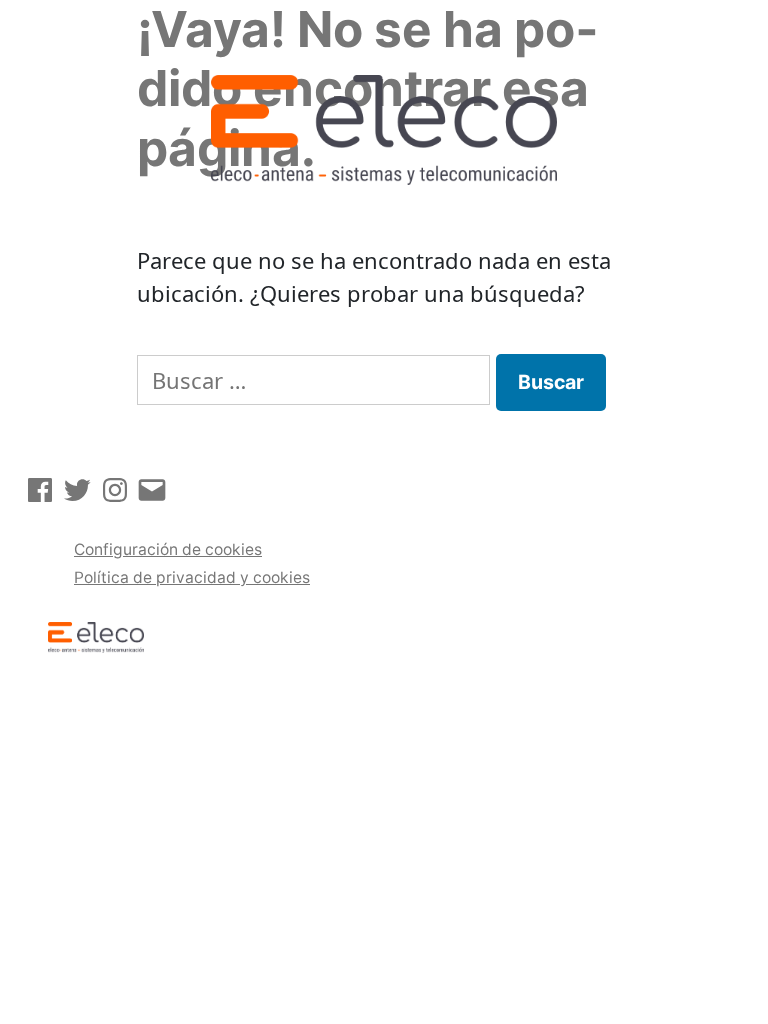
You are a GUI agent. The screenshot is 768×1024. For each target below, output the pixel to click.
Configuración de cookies (168, 549)
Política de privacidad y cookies (192, 577)
